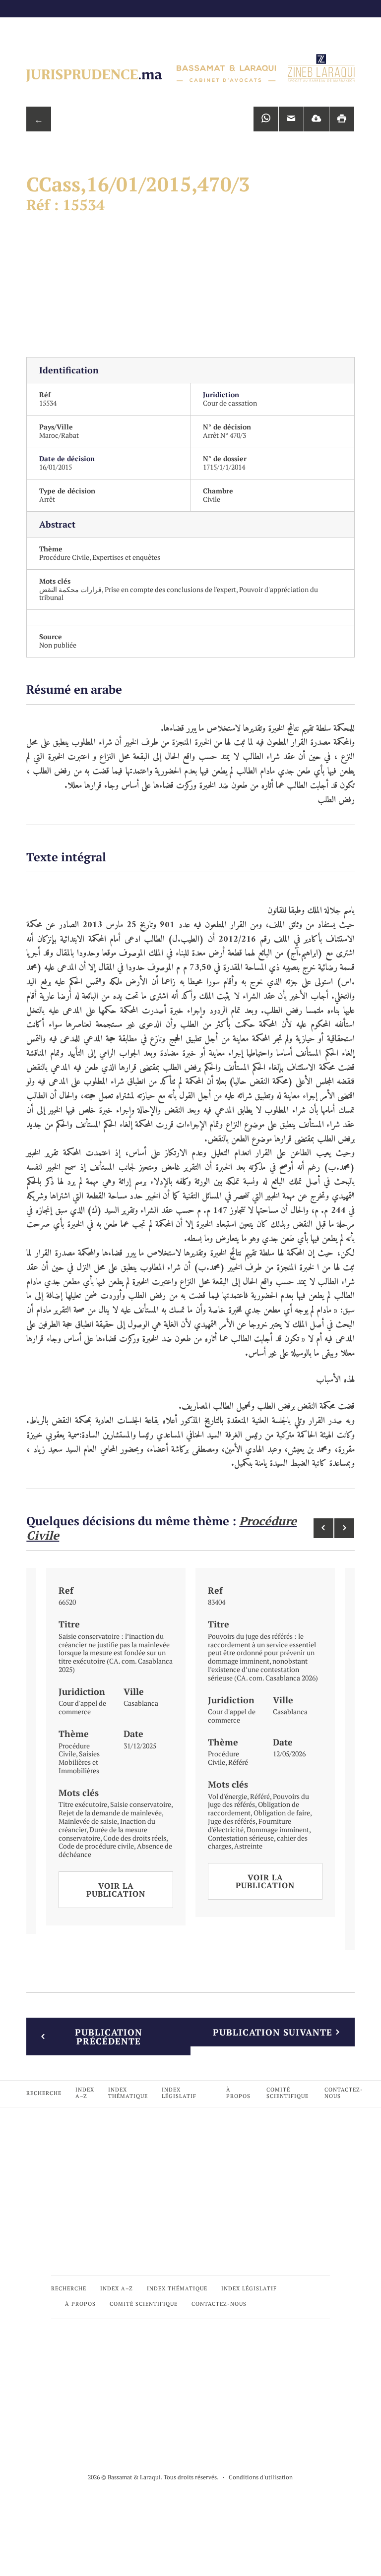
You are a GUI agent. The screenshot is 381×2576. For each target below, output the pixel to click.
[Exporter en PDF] (317, 119)
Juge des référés (232, 1821)
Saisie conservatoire (141, 1804)
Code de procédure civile (96, 1846)
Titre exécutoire (83, 1804)
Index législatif (179, 2093)
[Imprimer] (342, 119)
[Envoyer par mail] (291, 119)
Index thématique (128, 2093)
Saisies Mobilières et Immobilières (79, 1762)
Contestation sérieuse (241, 1838)
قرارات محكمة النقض (70, 589)
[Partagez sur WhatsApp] (266, 119)
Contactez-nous (344, 2093)
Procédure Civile (64, 557)
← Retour (39, 122)
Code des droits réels (135, 1838)
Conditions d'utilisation (261, 2477)
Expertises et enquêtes (126, 557)
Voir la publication (116, 1890)
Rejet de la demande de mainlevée (110, 1813)
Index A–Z (85, 2093)
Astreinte (248, 1846)
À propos (238, 2093)
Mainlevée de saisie (88, 1821)
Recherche (44, 2093)
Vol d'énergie (227, 1796)
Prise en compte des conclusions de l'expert (170, 589)
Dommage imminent (278, 1829)
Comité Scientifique (287, 2093)
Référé (238, 1762)
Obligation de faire (282, 1813)
